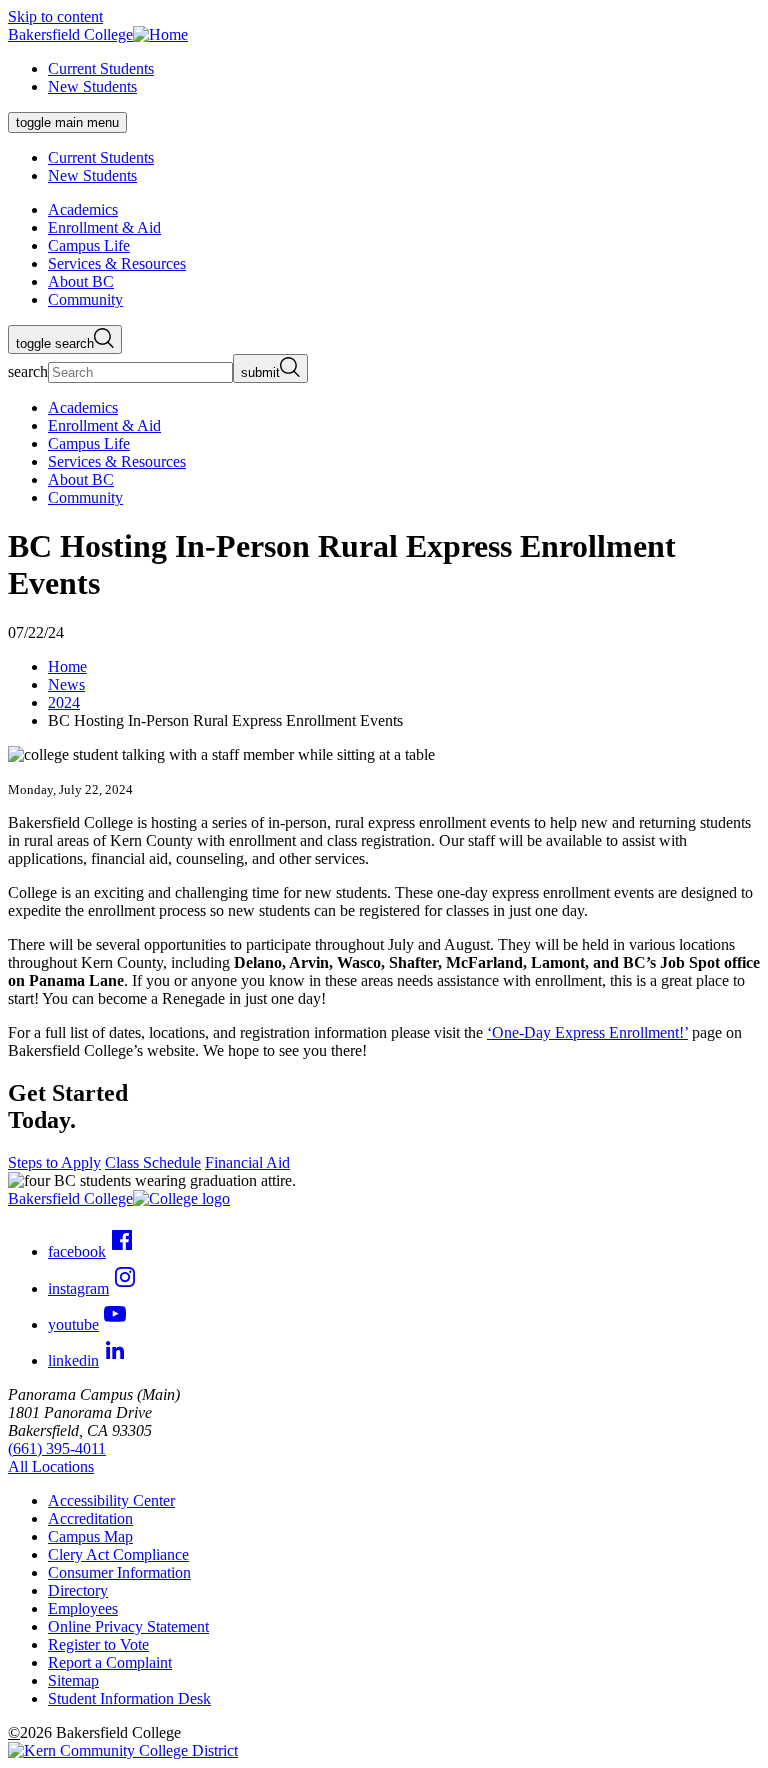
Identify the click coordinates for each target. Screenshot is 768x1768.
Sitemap (73, 1680)
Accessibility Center (111, 1500)
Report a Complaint (110, 1662)
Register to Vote (98, 1644)
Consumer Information (119, 1572)
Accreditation (90, 1518)
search (28, 371)
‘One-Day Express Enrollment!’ (587, 1032)
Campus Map (90, 1536)
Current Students (101, 68)
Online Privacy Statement (128, 1626)
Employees (83, 1608)
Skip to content (55, 16)
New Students (92, 86)
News (66, 684)
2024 (64, 702)
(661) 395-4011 (57, 1448)
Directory (78, 1590)
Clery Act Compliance (118, 1554)
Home (67, 666)
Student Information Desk (129, 1698)
